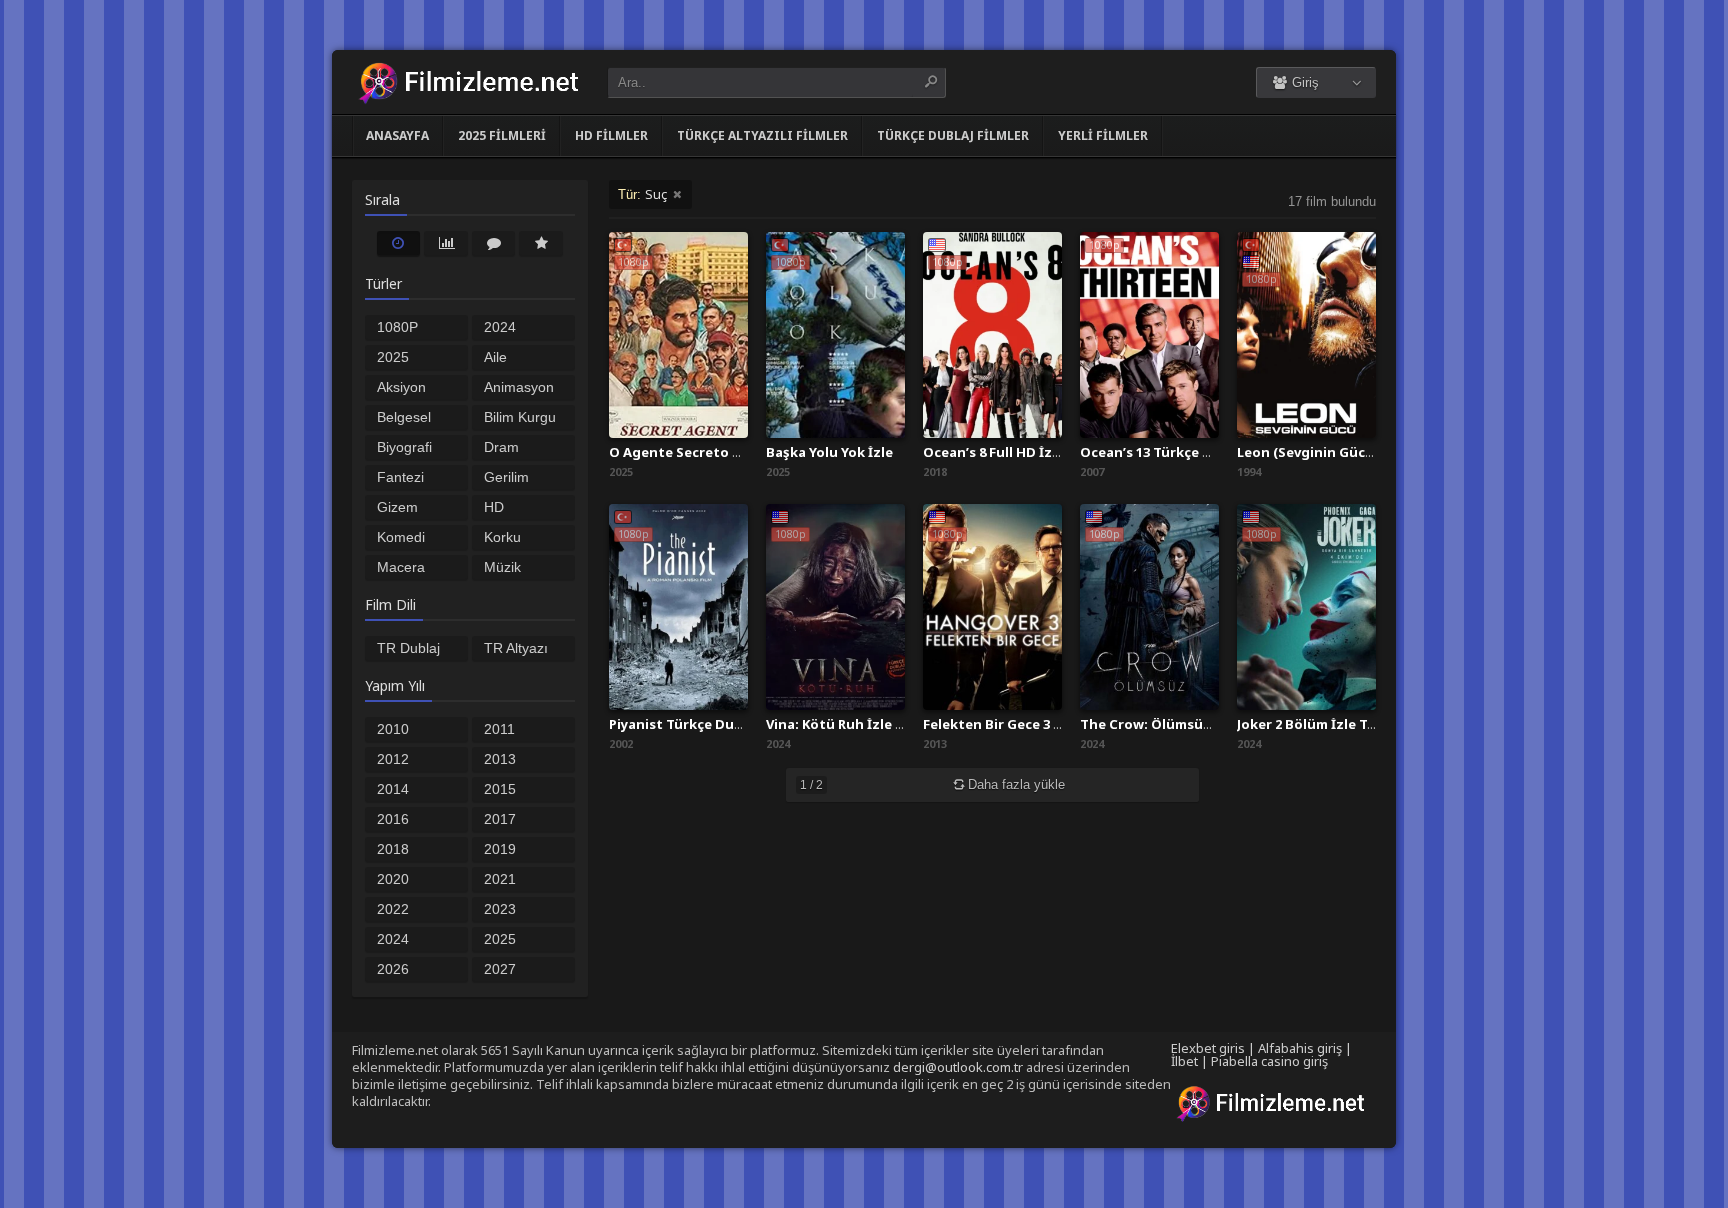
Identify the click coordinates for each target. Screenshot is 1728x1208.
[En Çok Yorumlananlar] (494, 243)
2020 (393, 879)
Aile (495, 357)
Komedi (401, 537)
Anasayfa (397, 135)
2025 (500, 939)
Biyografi (404, 447)
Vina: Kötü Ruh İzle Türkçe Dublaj (877, 724)
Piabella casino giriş (1269, 1061)
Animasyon (519, 387)
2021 (500, 879)
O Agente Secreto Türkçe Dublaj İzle (731, 452)
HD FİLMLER (611, 135)
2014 (393, 789)
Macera (401, 567)
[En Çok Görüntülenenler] (446, 243)
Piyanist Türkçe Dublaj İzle (698, 724)
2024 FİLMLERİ (516, 329)
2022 (393, 909)
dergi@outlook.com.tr (958, 1067)
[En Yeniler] (399, 243)
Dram (501, 447)
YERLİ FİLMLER (1103, 135)
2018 (393, 849)
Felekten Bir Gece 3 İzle (1000, 724)
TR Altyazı (516, 648)
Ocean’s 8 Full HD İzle (993, 452)
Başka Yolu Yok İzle (829, 452)
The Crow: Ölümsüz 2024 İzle (1175, 724)
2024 (393, 939)
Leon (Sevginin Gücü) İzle (1322, 452)
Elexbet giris (1208, 1048)
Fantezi (400, 477)
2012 (393, 759)
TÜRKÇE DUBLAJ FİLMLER (953, 135)
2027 (500, 969)
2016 (393, 819)
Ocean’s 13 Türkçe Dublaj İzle (1177, 452)
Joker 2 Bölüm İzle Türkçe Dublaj (1344, 724)
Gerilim (506, 477)
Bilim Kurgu (520, 417)
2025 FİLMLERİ (502, 135)
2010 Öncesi (399, 731)
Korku (502, 537)
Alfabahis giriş (1300, 1048)
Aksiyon (401, 387)
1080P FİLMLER (407, 329)
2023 (500, 909)
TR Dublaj (408, 648)
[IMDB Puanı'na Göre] (541, 243)
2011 (499, 729)
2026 (393, 969)
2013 (500, 759)
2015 (500, 789)
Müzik (502, 567)
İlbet (1184, 1061)
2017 (500, 819)
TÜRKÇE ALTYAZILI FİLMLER (762, 135)
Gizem (397, 507)
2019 (500, 849)
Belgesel (404, 417)
